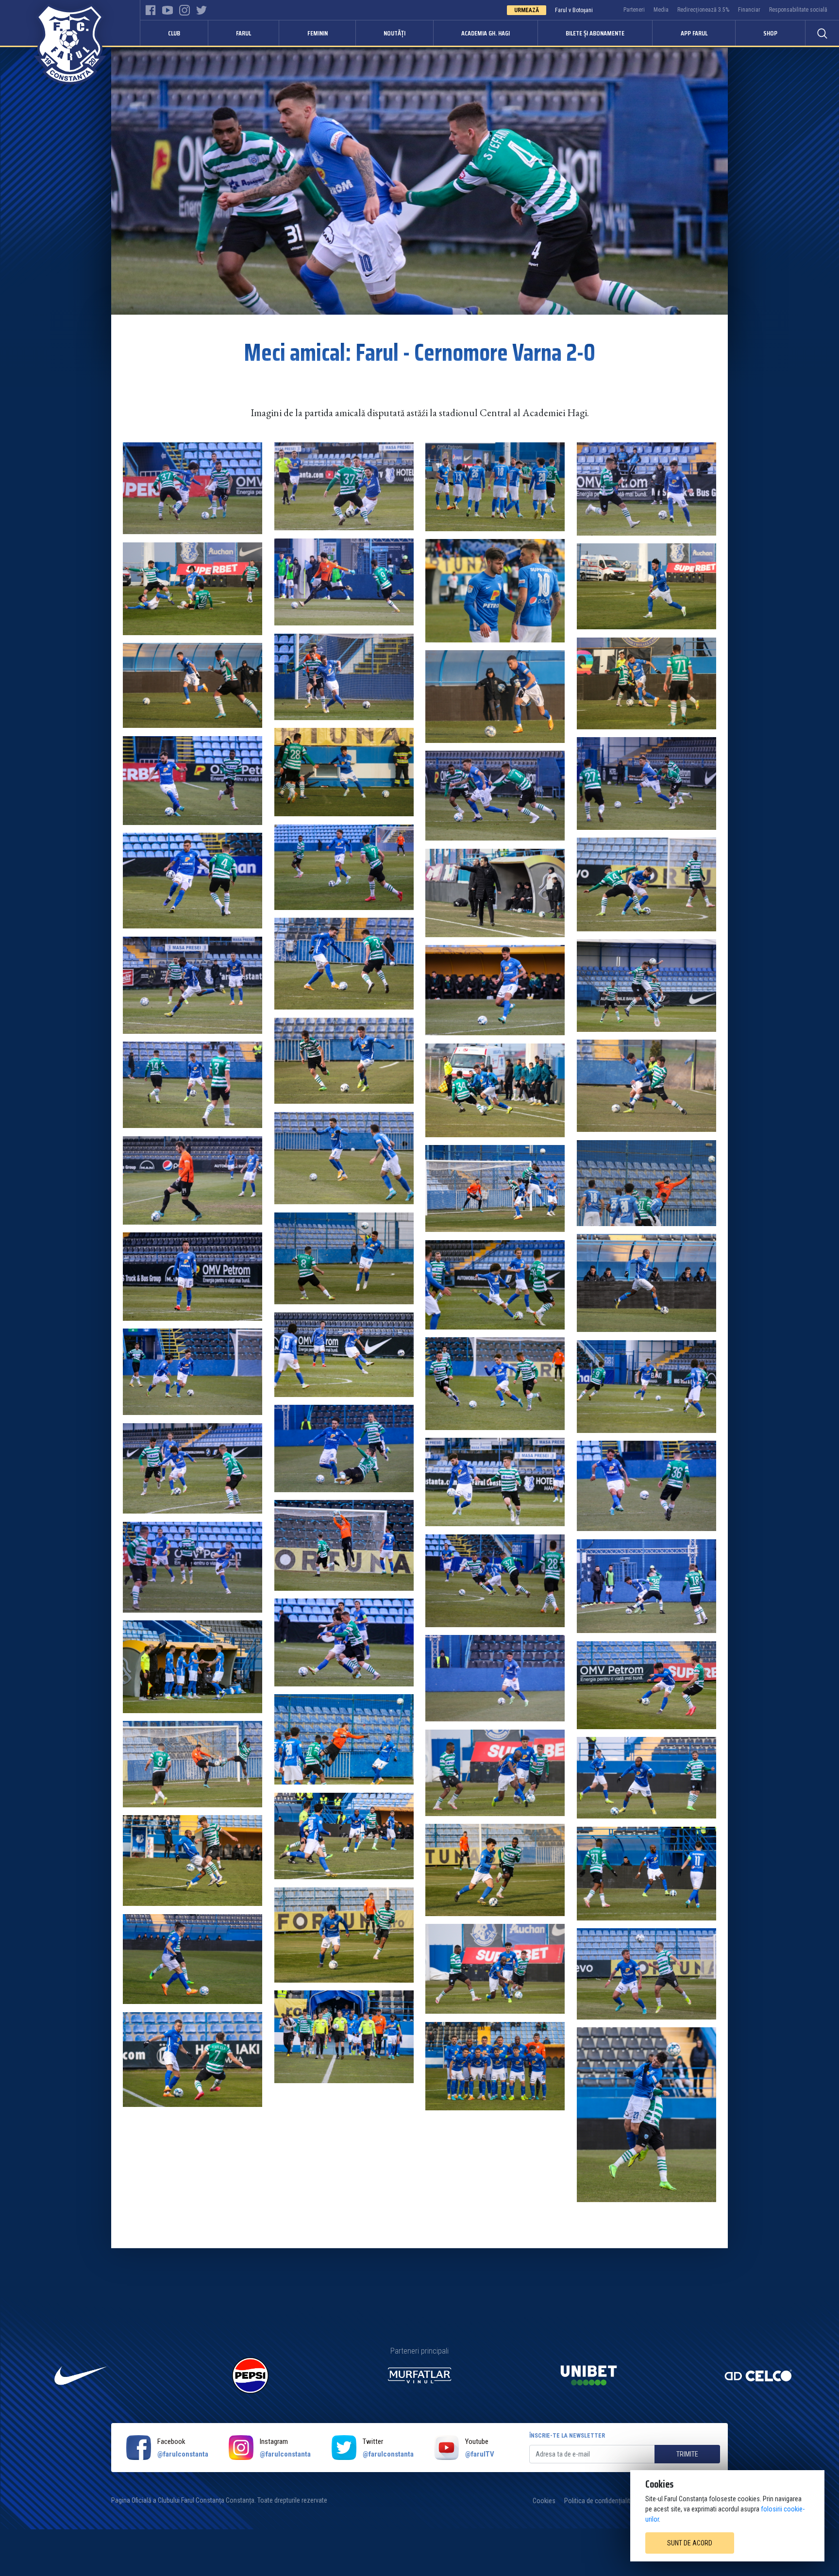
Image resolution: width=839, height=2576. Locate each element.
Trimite (687, 2454)
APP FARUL (694, 33)
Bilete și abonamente (595, 33)
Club (174, 33)
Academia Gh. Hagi (486, 33)
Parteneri (634, 10)
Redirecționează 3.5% (703, 10)
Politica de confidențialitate (602, 2501)
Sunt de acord (690, 2543)
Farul (243, 33)
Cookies (544, 2501)
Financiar (749, 10)
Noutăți (394, 33)
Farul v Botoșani (574, 10)
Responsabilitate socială (798, 10)
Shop (770, 33)
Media (661, 10)
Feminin (318, 33)
